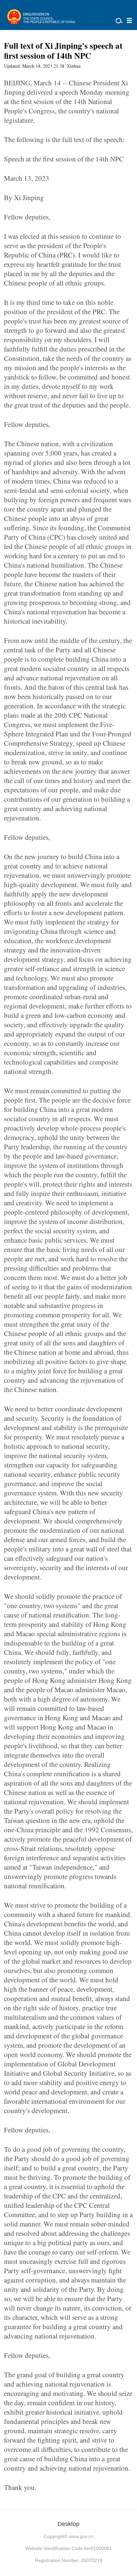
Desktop (68, 2524)
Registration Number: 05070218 (69, 2560)
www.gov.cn (81, 2536)
